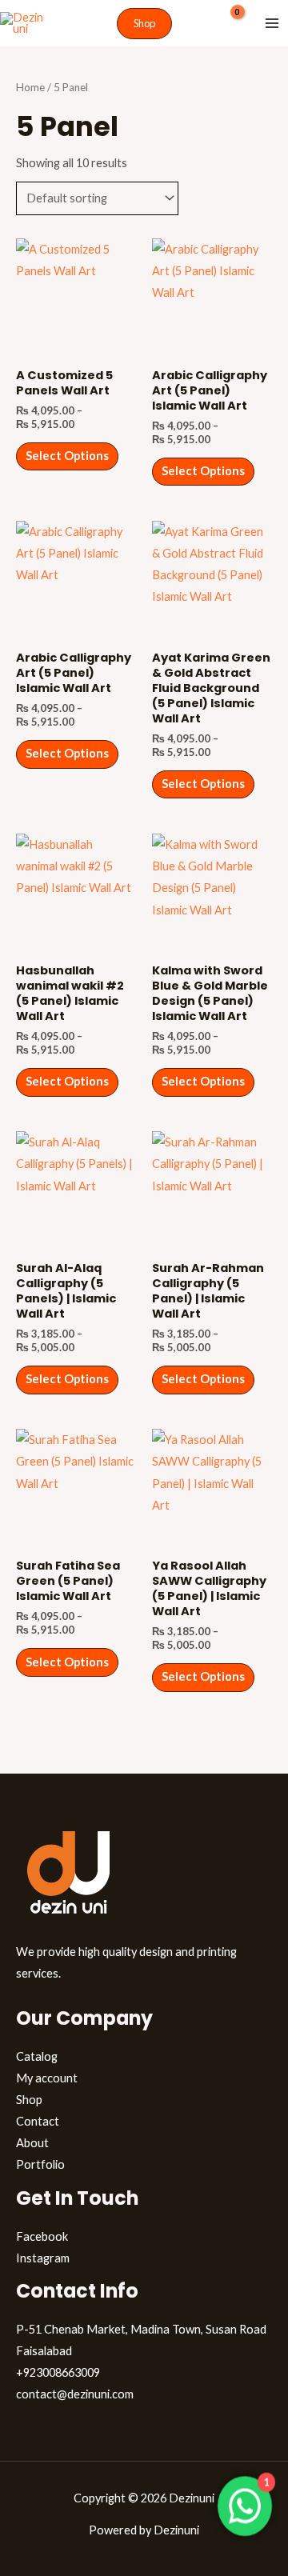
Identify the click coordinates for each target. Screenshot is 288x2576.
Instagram (43, 2258)
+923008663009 (58, 2372)
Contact (38, 2121)
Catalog (37, 2056)
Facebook (42, 2236)
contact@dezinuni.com (75, 2394)
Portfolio (40, 2164)
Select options (67, 456)
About (32, 2143)
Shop (29, 2100)
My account (47, 2078)
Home (30, 87)
